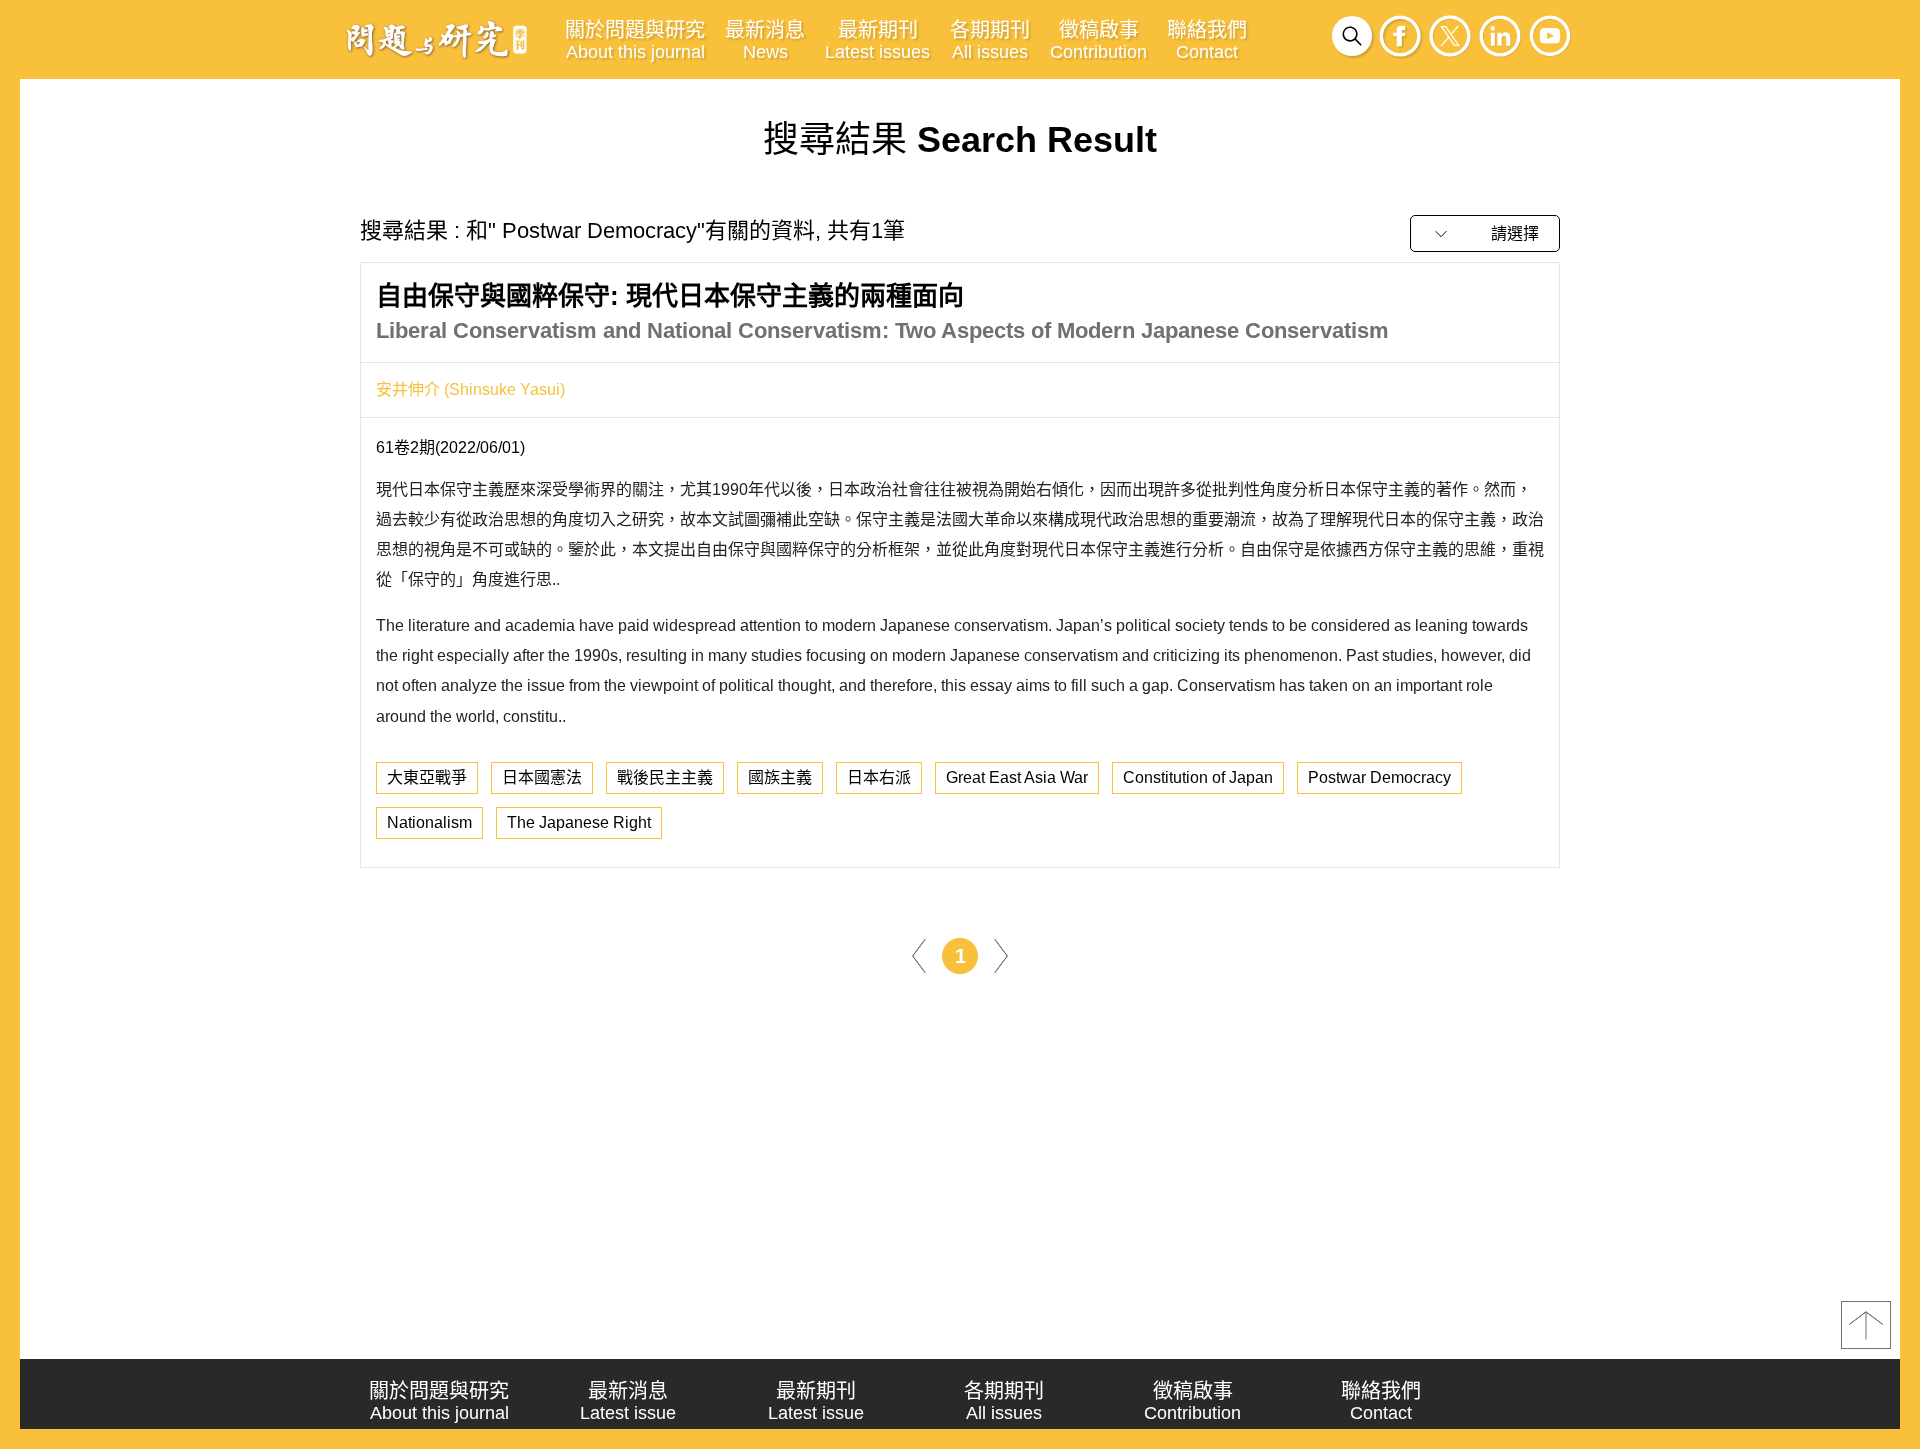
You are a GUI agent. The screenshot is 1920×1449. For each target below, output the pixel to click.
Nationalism (429, 822)
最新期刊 (877, 40)
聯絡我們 (1207, 40)
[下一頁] (1001, 954)
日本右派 (879, 777)
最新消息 (765, 40)
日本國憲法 (542, 777)
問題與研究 (437, 39)
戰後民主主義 (665, 777)
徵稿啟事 (1098, 40)
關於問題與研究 (635, 40)
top (1866, 1325)
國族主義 (780, 777)
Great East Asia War (1017, 777)
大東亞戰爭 (427, 777)
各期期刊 (990, 40)
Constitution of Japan (1198, 777)
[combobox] (1485, 233)
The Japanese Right (579, 822)
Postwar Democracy (1379, 777)
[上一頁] (919, 954)
